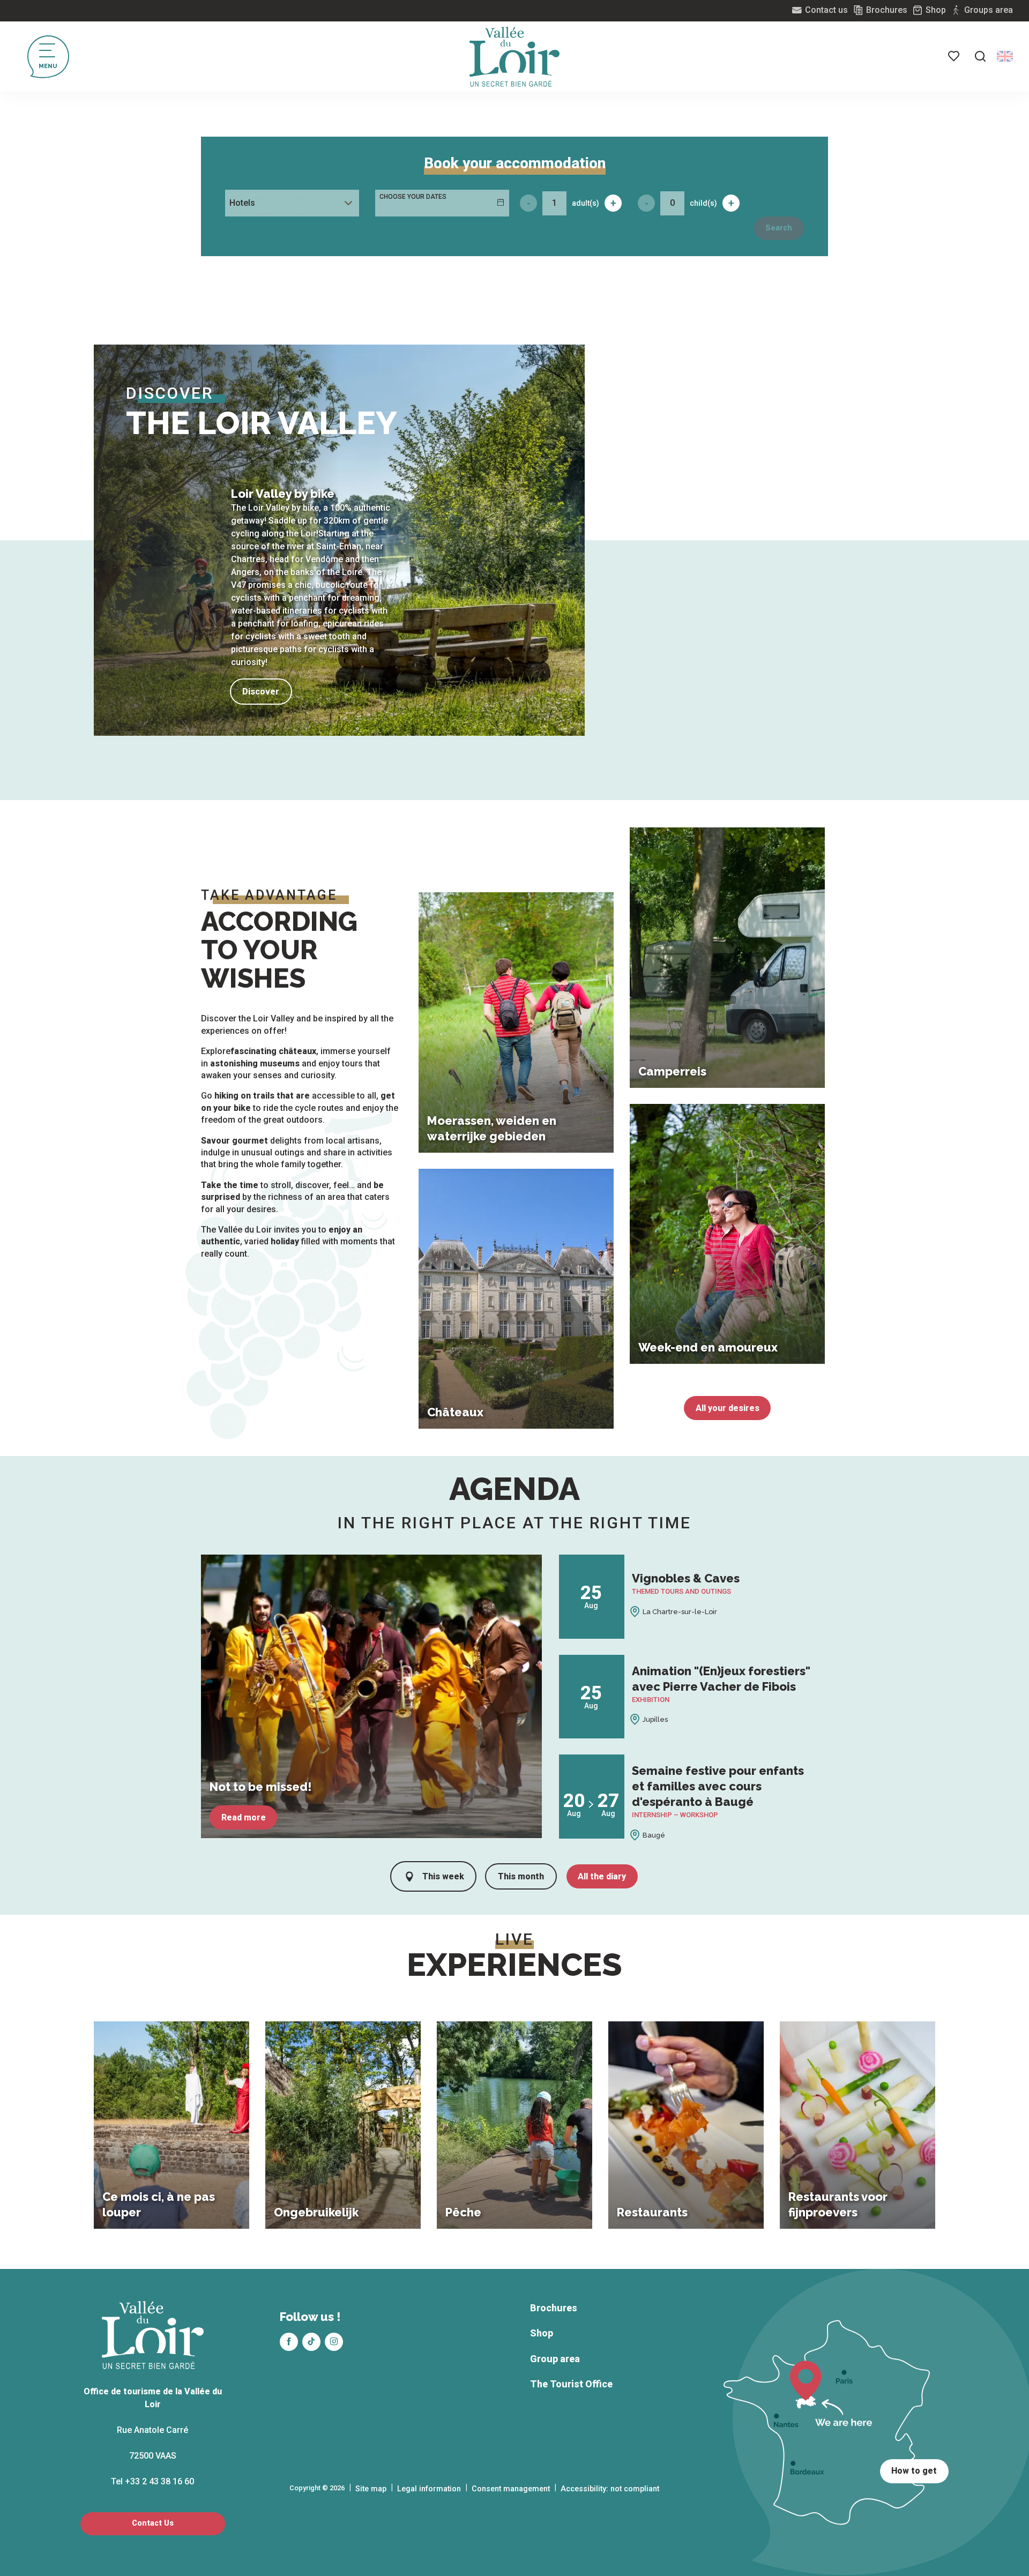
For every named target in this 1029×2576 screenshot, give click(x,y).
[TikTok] (311, 2342)
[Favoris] (955, 56)
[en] (1005, 56)
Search (779, 228)
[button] (980, 56)
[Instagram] (334, 2342)
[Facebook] (289, 2342)
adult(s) (586, 203)
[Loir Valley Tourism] (514, 57)
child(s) (703, 203)
